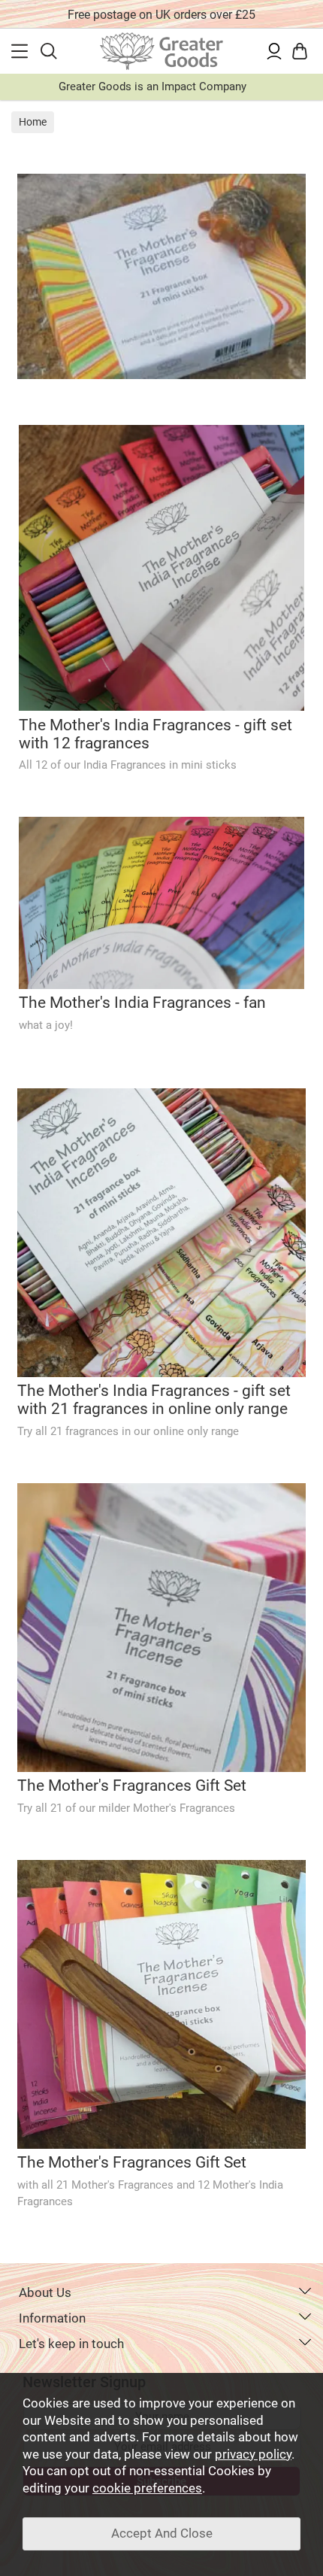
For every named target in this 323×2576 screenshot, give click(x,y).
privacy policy (253, 2455)
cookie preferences (147, 2488)
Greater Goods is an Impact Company (152, 86)
